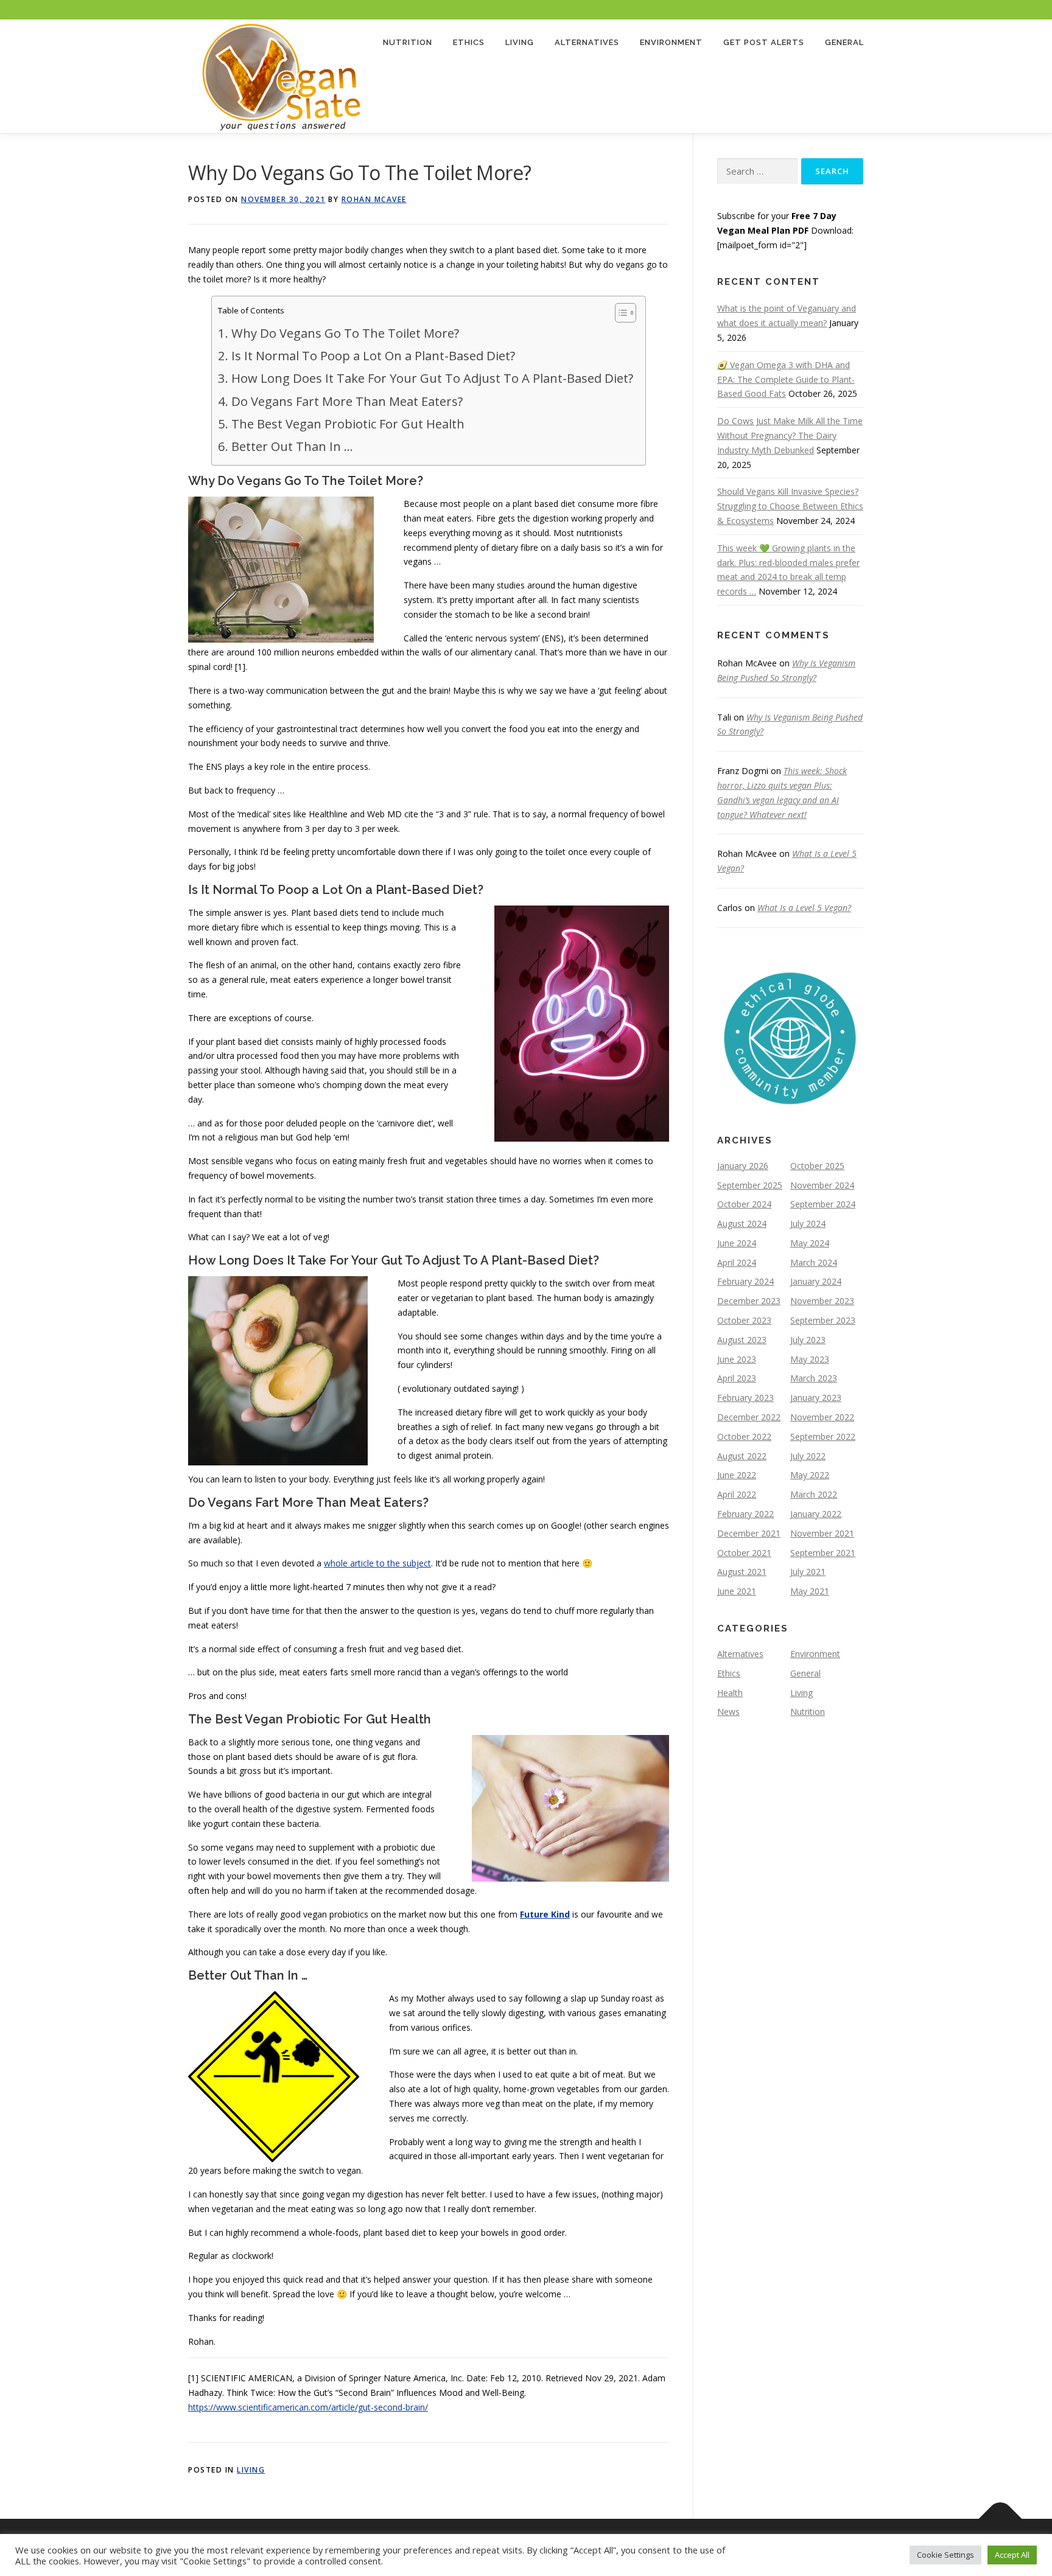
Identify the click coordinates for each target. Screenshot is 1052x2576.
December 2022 (749, 1417)
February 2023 (745, 1398)
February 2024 (745, 1281)
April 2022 (737, 1494)
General (844, 42)
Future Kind (545, 1914)
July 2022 (808, 1456)
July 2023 (808, 1340)
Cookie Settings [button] (945, 2555)
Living (520, 42)
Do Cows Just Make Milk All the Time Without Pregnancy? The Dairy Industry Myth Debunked (790, 435)
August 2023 (742, 1340)
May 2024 (810, 1243)
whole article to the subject (377, 1563)
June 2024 (737, 1243)
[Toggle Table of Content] (619, 313)
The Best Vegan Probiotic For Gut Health (348, 424)
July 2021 (808, 1572)
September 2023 (823, 1320)
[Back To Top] (1001, 2519)
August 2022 (742, 1456)
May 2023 (810, 1359)
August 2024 (742, 1223)
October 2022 (744, 1436)
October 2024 (744, 1204)
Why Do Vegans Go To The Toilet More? (345, 333)
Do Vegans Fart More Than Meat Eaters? (347, 401)
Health (730, 1693)
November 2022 (822, 1417)
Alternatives (587, 42)
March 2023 (814, 1378)
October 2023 (744, 1320)
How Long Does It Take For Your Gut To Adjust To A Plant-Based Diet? (432, 378)
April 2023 (737, 1378)
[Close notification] (1033, 10)
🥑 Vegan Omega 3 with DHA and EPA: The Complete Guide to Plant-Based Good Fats (786, 379)
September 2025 (750, 1185)
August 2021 (742, 1572)
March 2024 (814, 1262)
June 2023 (737, 1359)
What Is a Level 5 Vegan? (804, 908)
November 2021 (822, 1533)
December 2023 (749, 1301)
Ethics (469, 42)
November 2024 (822, 1185)
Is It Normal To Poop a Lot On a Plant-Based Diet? (373, 355)
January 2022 (816, 1514)
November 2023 (822, 1301)
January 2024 (816, 1281)
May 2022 (810, 1475)
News (728, 1712)
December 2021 (749, 1533)
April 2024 (737, 1262)
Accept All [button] (1012, 2555)
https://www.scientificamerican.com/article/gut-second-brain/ (308, 2407)
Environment (671, 42)
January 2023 (816, 1398)
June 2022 (737, 1475)
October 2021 (744, 1553)
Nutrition (408, 42)
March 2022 (814, 1494)
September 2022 (823, 1436)
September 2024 (823, 1204)
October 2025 (817, 1166)
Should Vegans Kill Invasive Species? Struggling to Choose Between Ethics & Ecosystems (790, 506)
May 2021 (810, 1591)
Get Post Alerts (764, 42)
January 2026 (743, 1166)
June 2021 (737, 1591)
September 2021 (823, 1553)
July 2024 (808, 1223)
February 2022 (745, 1514)
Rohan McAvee (374, 199)
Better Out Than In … (292, 446)
